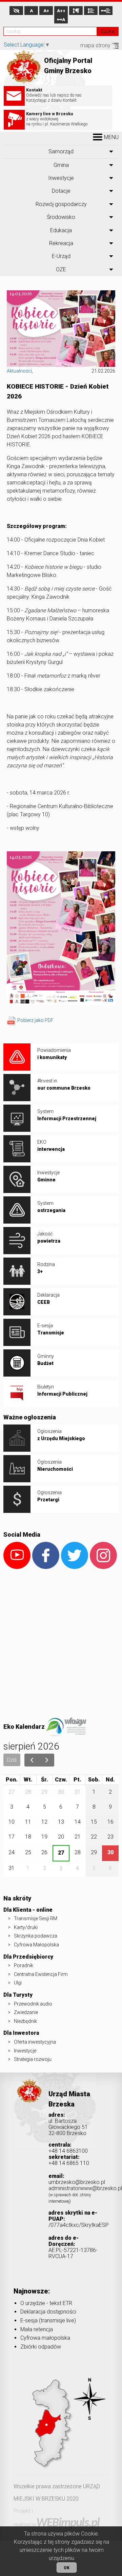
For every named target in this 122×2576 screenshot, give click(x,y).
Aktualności (19, 371)
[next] (47, 1760)
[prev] (32, 1760)
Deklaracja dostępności (48, 2312)
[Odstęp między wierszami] (91, 11)
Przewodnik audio (33, 2004)
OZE (61, 269)
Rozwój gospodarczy (61, 204)
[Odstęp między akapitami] (76, 11)
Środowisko (61, 217)
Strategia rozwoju (33, 2059)
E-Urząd (61, 256)
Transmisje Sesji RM (36, 1918)
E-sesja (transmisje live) (48, 2321)
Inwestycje (61, 178)
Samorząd (61, 151)
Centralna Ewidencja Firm (41, 1974)
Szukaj (108, 31)
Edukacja (61, 230)
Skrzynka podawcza (36, 1936)
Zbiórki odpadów (41, 2347)
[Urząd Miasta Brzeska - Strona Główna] (29, 2101)
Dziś (12, 1760)
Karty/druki (26, 1927)
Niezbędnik (25, 2021)
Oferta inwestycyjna (35, 2042)
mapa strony (96, 45)
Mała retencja (37, 2329)
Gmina (61, 165)
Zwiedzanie (26, 2012)
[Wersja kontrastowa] (16, 11)
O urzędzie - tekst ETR (46, 2303)
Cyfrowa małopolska (45, 2338)
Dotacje (61, 191)
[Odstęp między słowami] (106, 11)
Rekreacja (61, 243)
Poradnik (24, 1965)
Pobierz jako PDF (35, 1020)
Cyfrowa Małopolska (36, 1945)
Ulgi (18, 1983)
